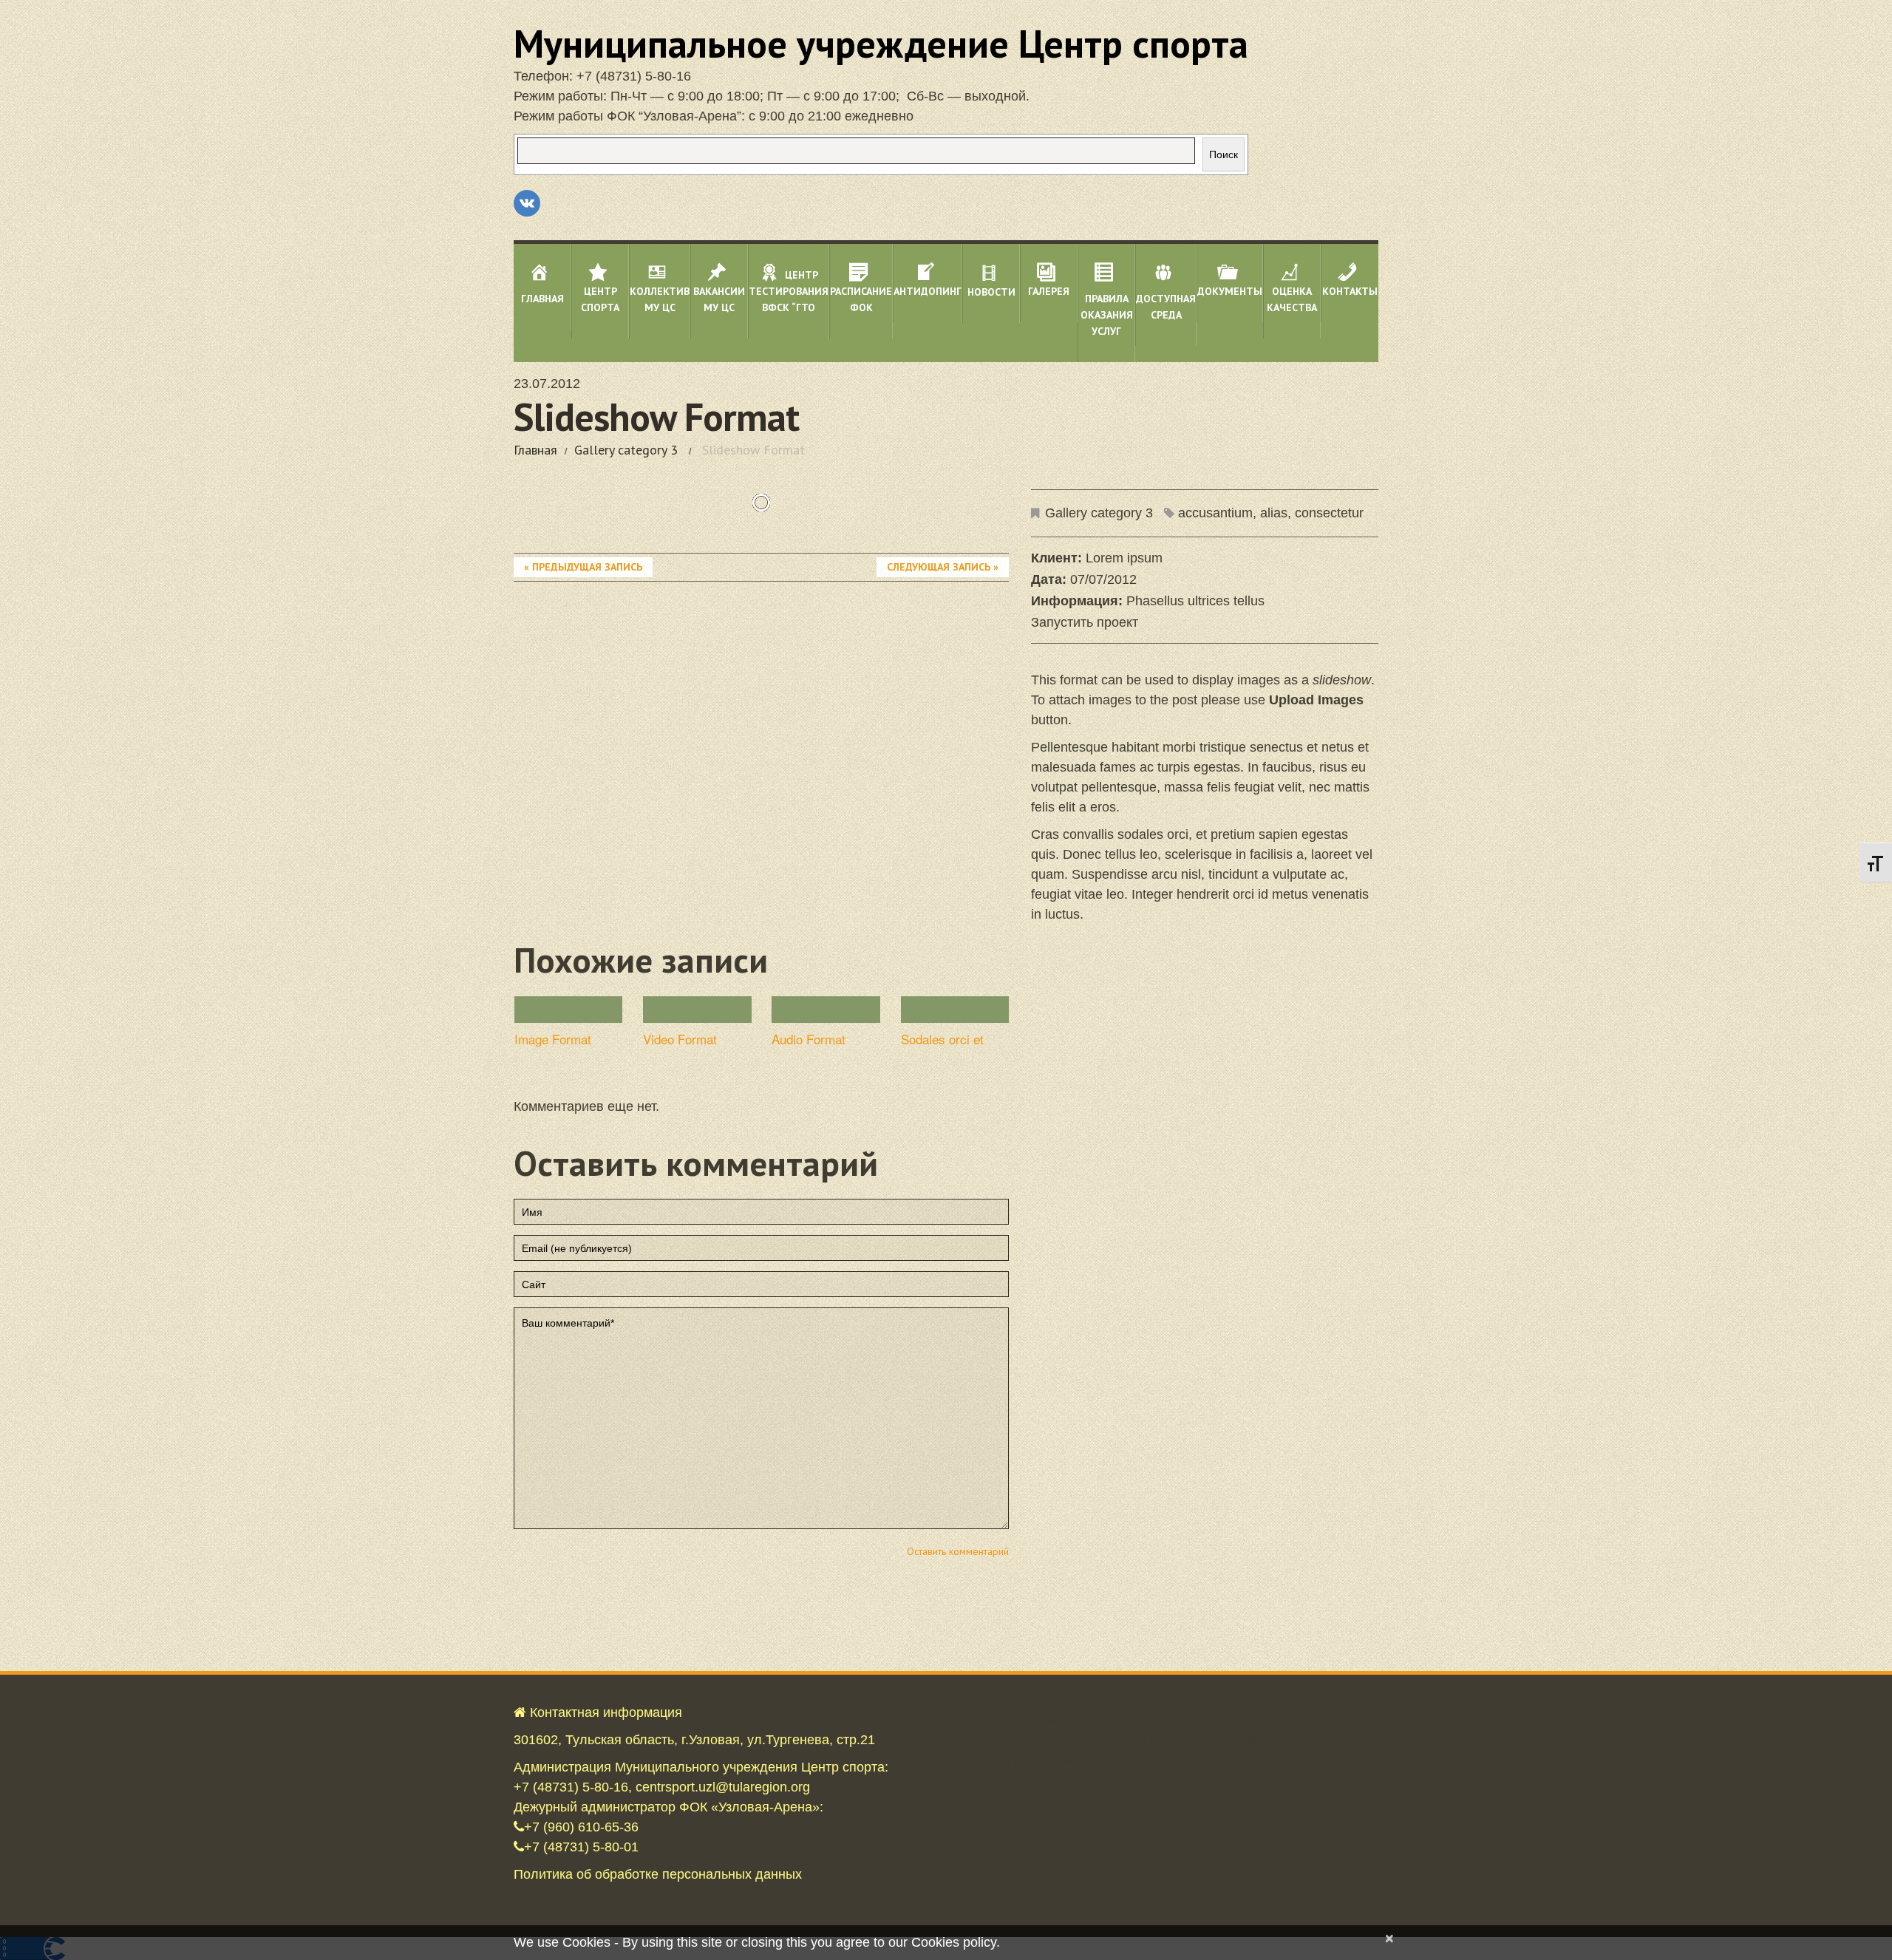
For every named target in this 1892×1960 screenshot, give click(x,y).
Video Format (680, 1039)
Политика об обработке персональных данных (658, 1874)
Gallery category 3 (626, 450)
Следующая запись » (943, 567)
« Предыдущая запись (583, 567)
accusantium (1215, 513)
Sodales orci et (942, 1039)
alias (1274, 513)
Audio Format (809, 1039)
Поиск (1224, 154)
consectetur (1329, 513)
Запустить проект (1085, 622)
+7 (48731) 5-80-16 (634, 76)
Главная (535, 450)
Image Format (553, 1039)
